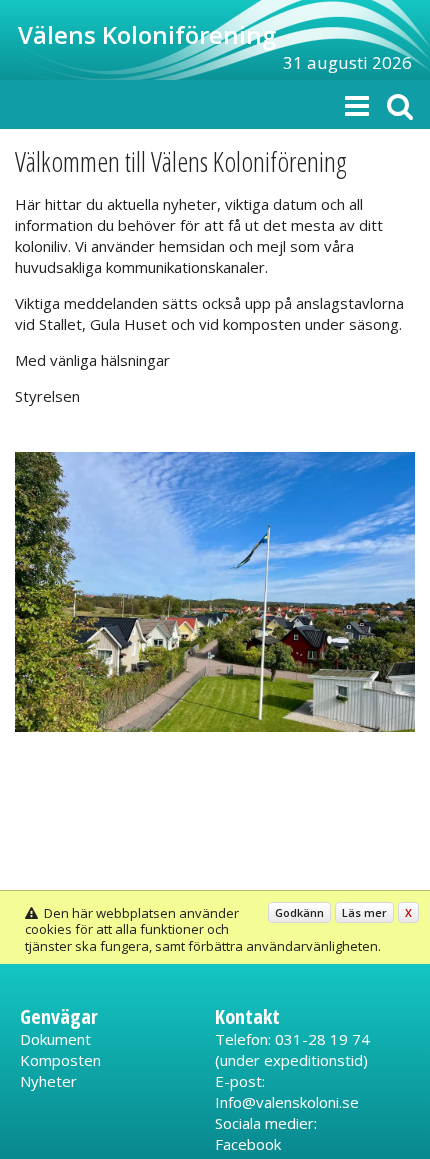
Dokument (55, 1039)
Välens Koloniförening (147, 34)
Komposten (60, 1060)
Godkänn (299, 912)
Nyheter (48, 1081)
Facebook (248, 1144)
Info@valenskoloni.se (287, 1102)
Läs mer (364, 912)
